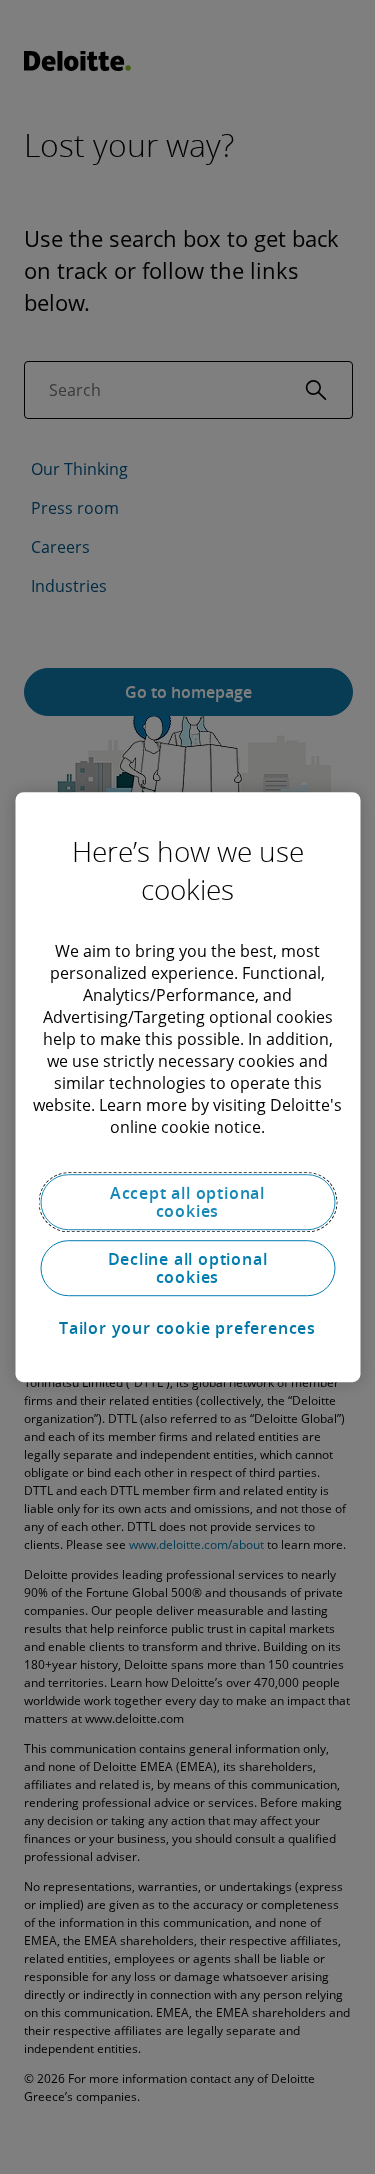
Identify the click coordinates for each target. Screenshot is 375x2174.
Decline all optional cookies (188, 1268)
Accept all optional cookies (187, 1202)
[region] (187, 1087)
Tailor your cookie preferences (187, 1328)
